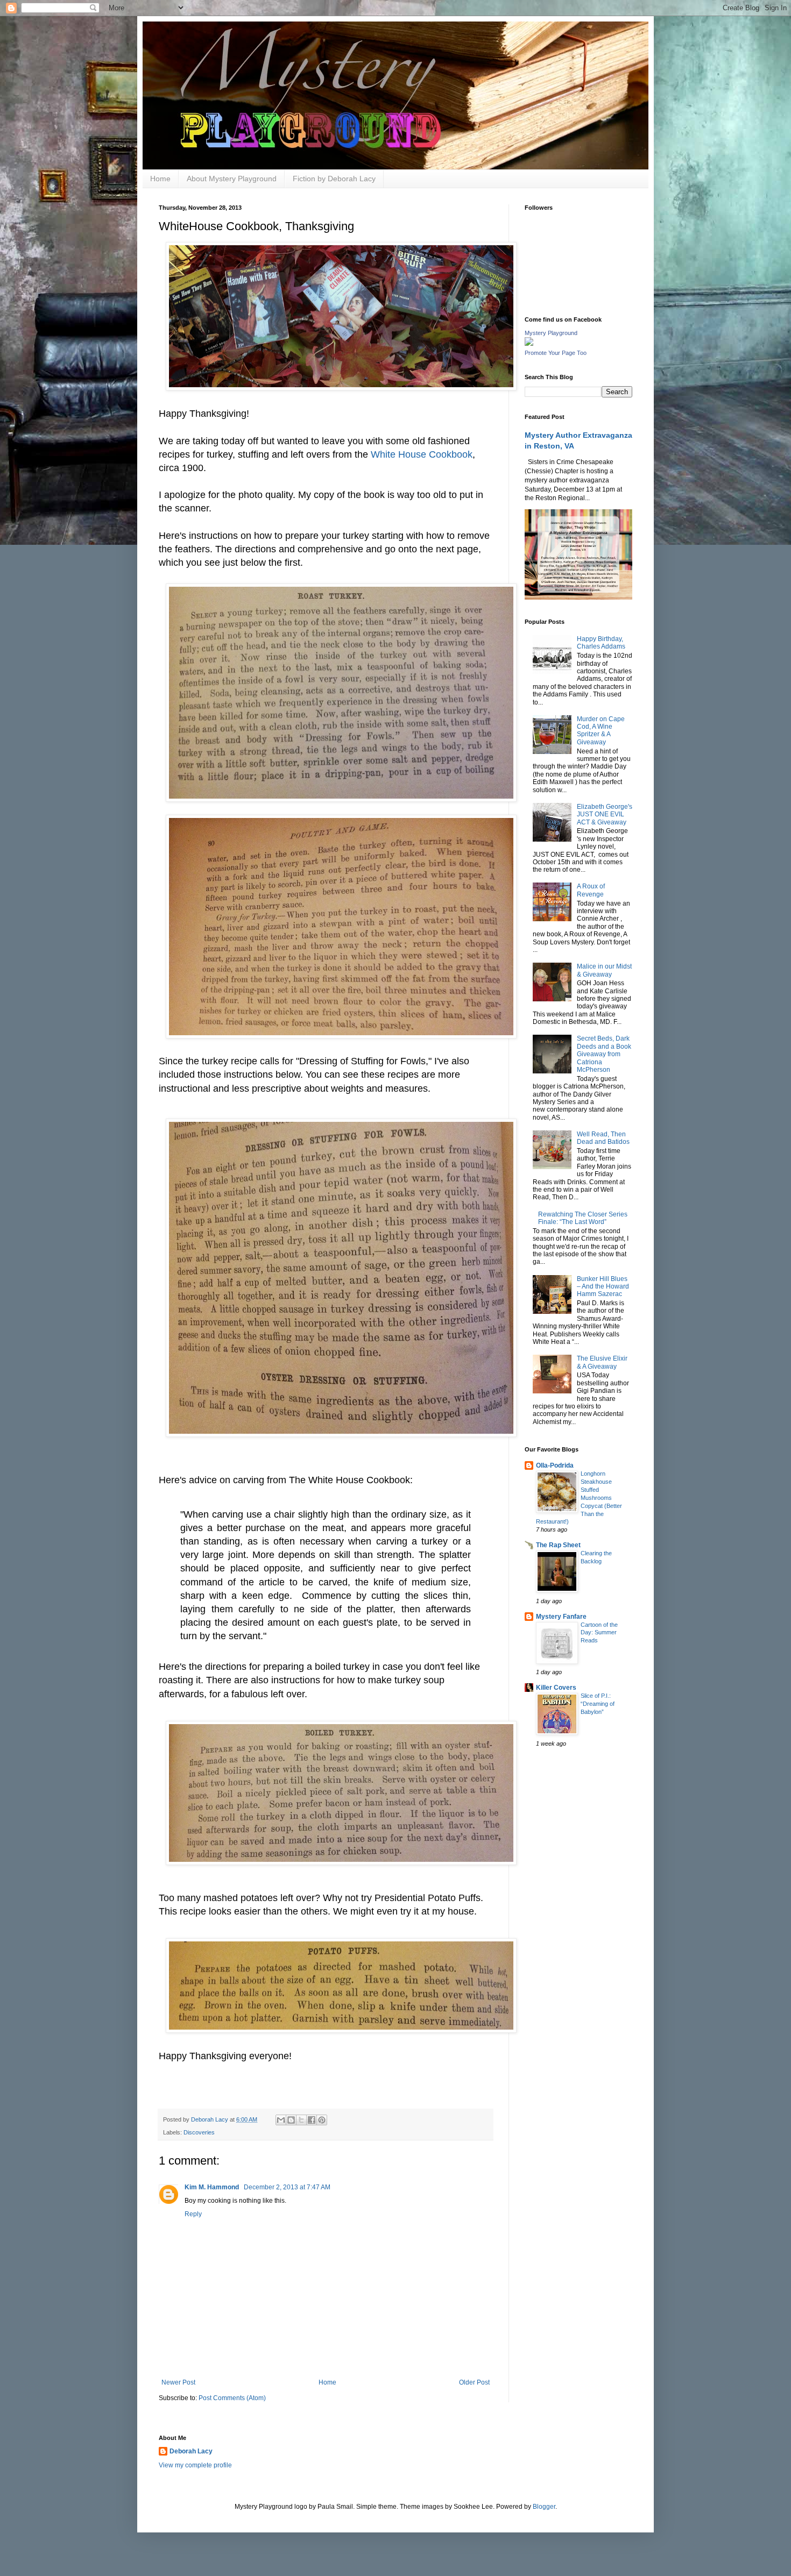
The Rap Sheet (558, 1545)
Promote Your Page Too (556, 353)
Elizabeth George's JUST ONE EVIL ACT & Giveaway (605, 814)
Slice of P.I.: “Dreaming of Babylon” (598, 1704)
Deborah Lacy (191, 2451)
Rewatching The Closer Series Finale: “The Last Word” (583, 1218)
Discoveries (199, 2132)
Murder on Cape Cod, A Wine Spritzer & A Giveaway (601, 731)
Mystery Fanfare (561, 1617)
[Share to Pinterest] (322, 2120)
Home (160, 179)
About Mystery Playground (232, 179)
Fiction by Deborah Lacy (334, 179)
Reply (193, 2214)
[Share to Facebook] (312, 2120)
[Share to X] (301, 2120)
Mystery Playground (551, 333)
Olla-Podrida (555, 1465)
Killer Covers (556, 1688)
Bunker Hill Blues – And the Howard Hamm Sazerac (603, 1287)
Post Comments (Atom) (232, 2398)
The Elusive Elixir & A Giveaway (602, 1362)
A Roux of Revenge (591, 890)
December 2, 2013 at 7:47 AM (287, 2187)
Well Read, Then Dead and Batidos (603, 1138)
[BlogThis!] (291, 2120)
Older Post (474, 2382)
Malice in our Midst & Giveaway (604, 970)
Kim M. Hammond (213, 2187)
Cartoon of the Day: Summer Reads (599, 1633)
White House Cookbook (422, 454)
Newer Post (178, 2382)
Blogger (544, 2507)
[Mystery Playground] (529, 344)
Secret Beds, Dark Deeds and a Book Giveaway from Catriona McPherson (604, 1054)
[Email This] (281, 2120)
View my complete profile (195, 2465)
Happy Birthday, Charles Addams (601, 643)
